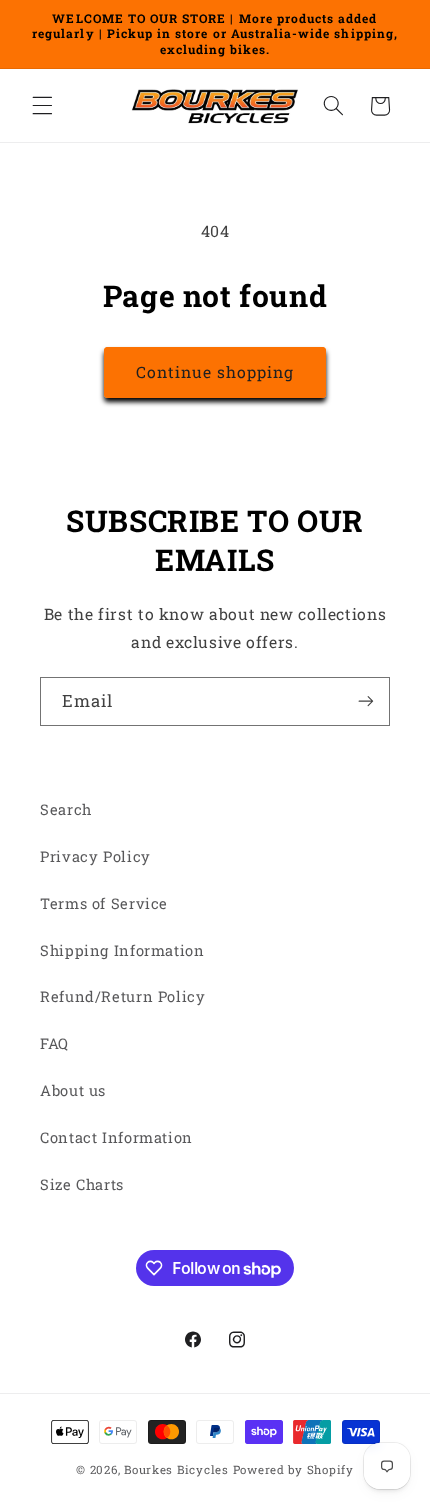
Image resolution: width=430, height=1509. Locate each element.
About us (73, 1090)
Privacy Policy (95, 856)
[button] (42, 106)
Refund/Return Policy (123, 996)
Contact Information (116, 1137)
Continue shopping (215, 371)
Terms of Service (104, 903)
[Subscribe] (366, 701)
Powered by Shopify (293, 1469)
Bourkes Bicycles (176, 1469)
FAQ (54, 1043)
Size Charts (82, 1184)
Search (66, 809)
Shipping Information (122, 950)
